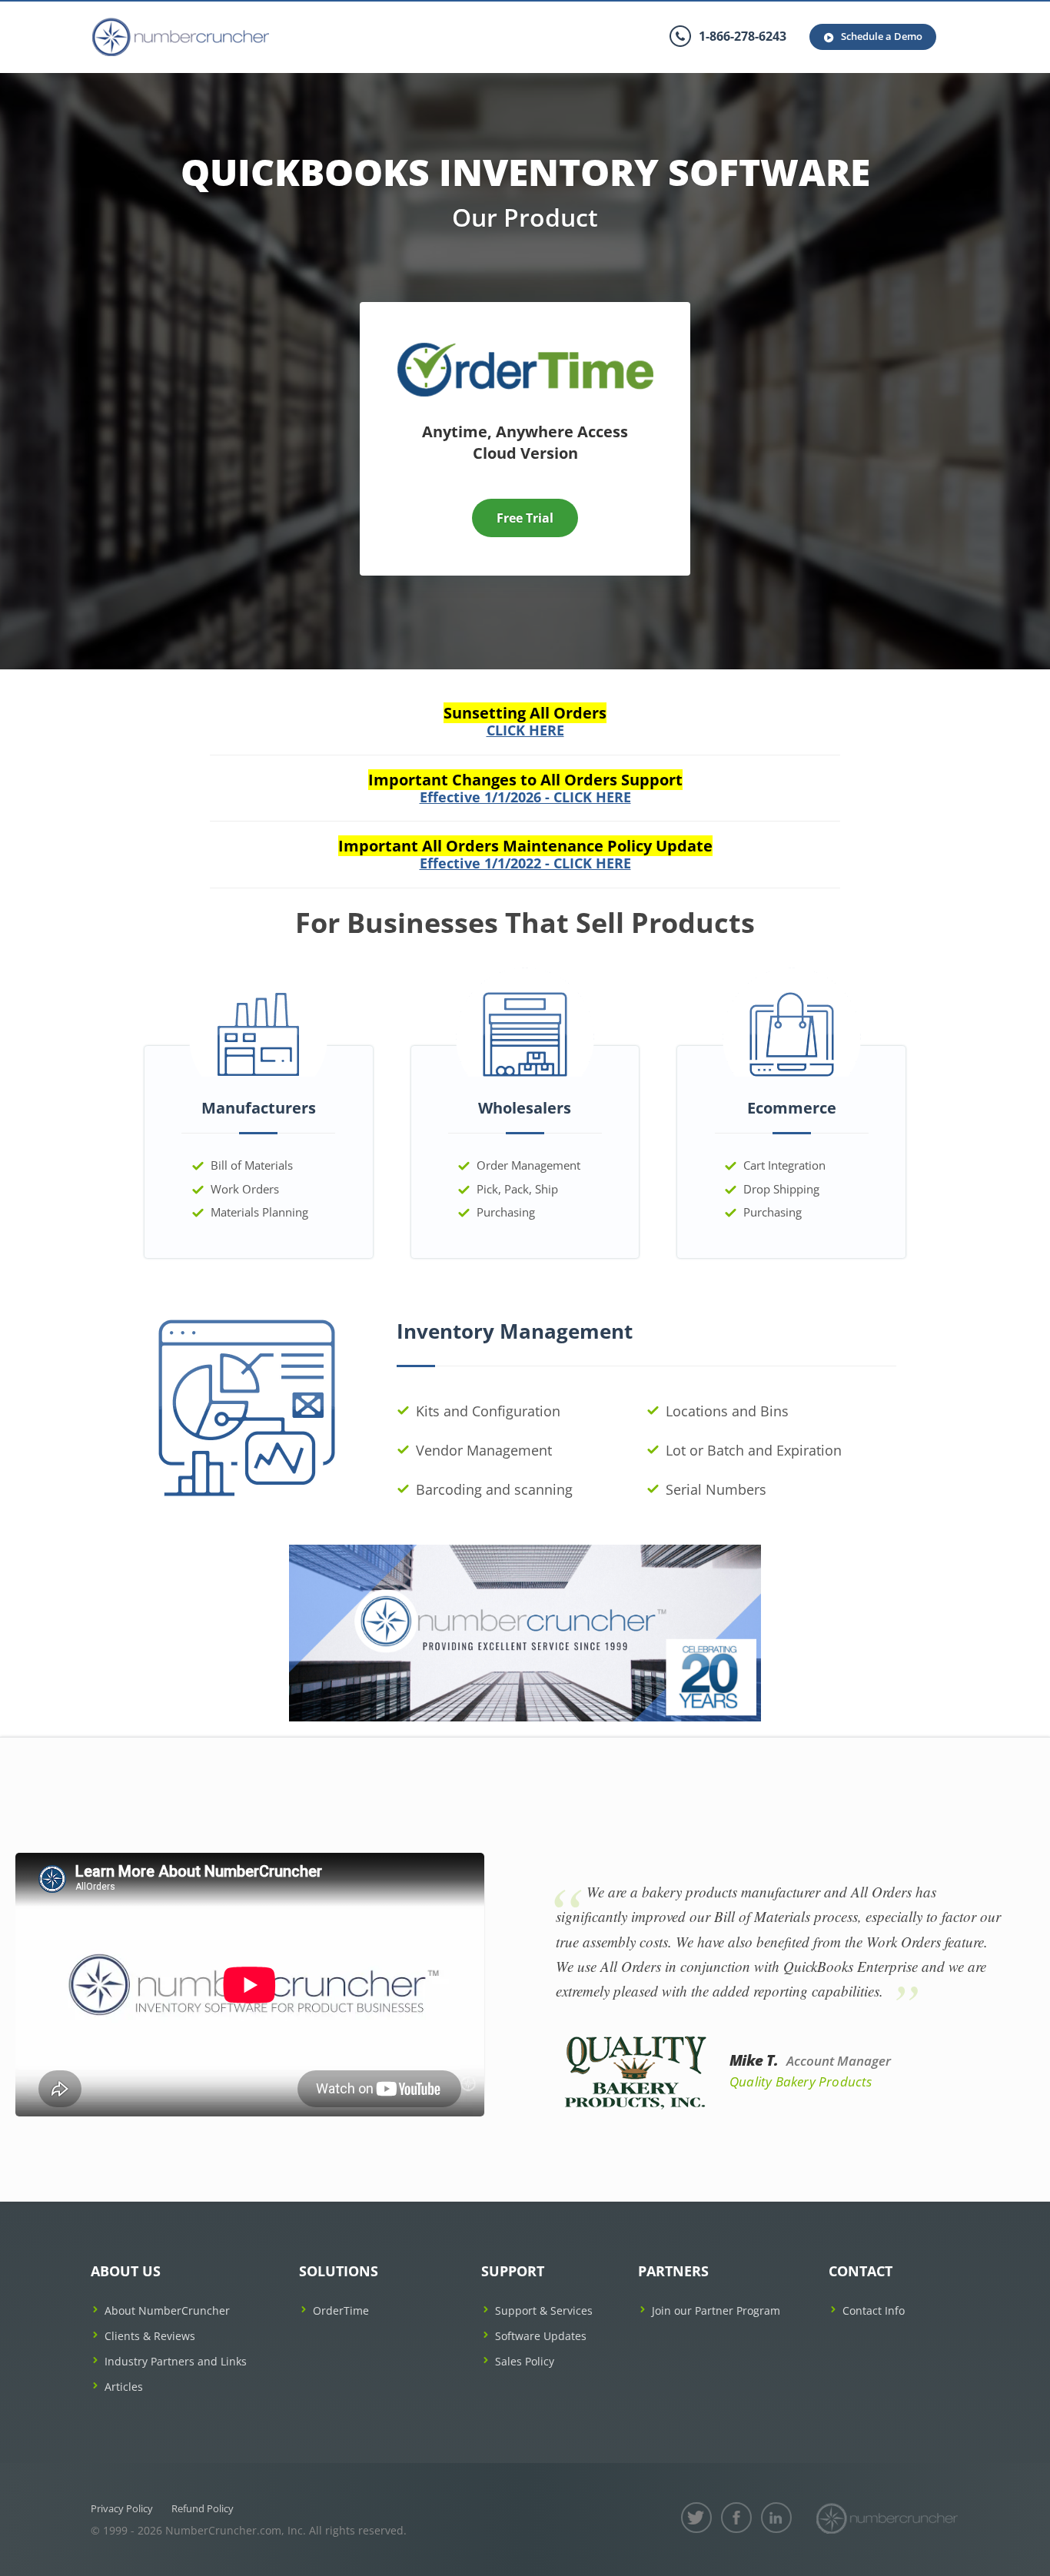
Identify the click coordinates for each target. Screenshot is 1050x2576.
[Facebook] (736, 2518)
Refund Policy (203, 2508)
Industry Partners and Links (176, 2361)
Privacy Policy (122, 2508)
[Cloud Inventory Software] (525, 348)
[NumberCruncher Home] (181, 37)
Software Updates (541, 2336)
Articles (124, 2387)
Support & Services (544, 2310)
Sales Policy (525, 2361)
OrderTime (341, 2310)
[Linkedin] (776, 2518)
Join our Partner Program (716, 2310)
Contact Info (874, 2310)
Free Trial (525, 518)
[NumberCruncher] (887, 2518)
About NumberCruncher (167, 2310)
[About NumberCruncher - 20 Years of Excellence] (525, 1632)
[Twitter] (696, 2518)
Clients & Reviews (150, 2336)
